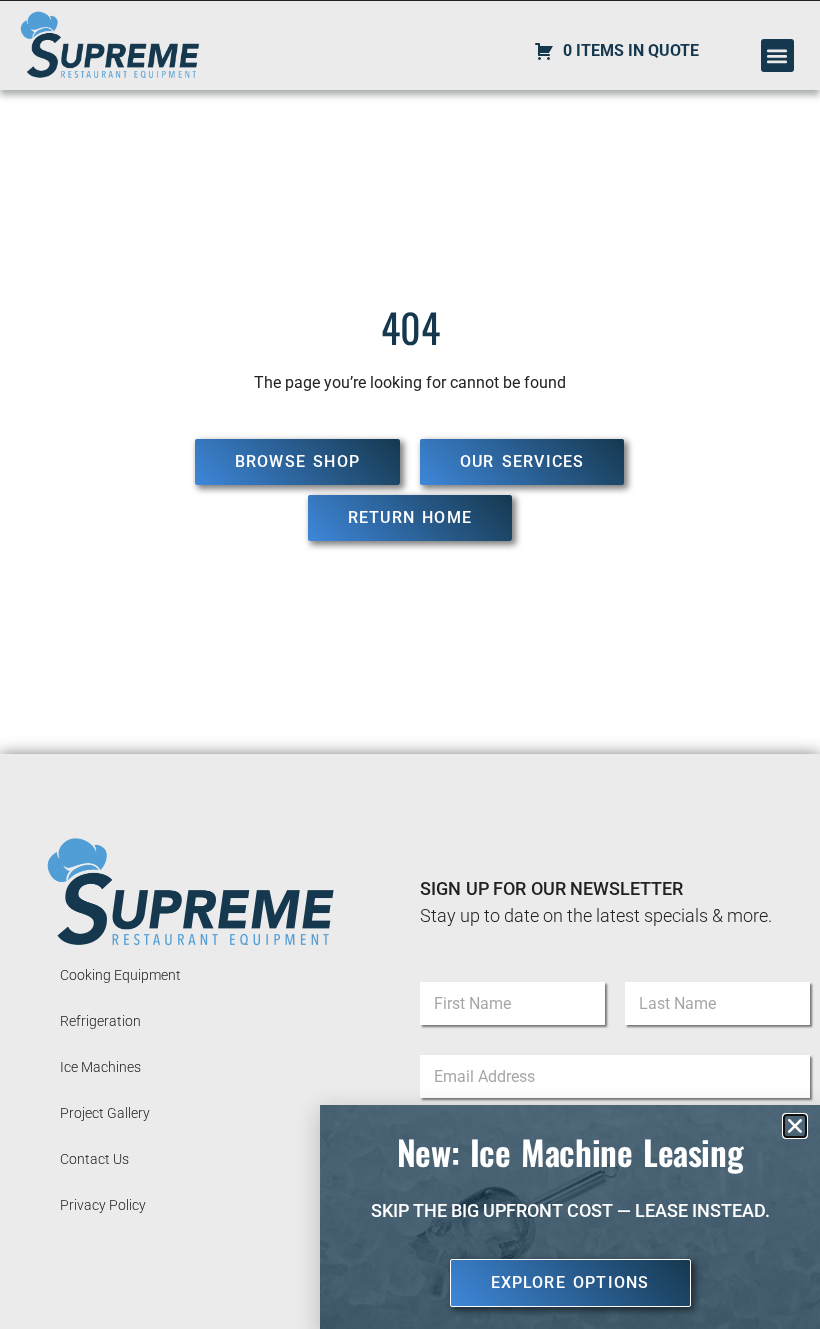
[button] (777, 55)
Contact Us (94, 1159)
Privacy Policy (103, 1205)
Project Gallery (105, 1113)
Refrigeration (100, 1021)
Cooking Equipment (120, 975)
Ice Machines (100, 1067)
